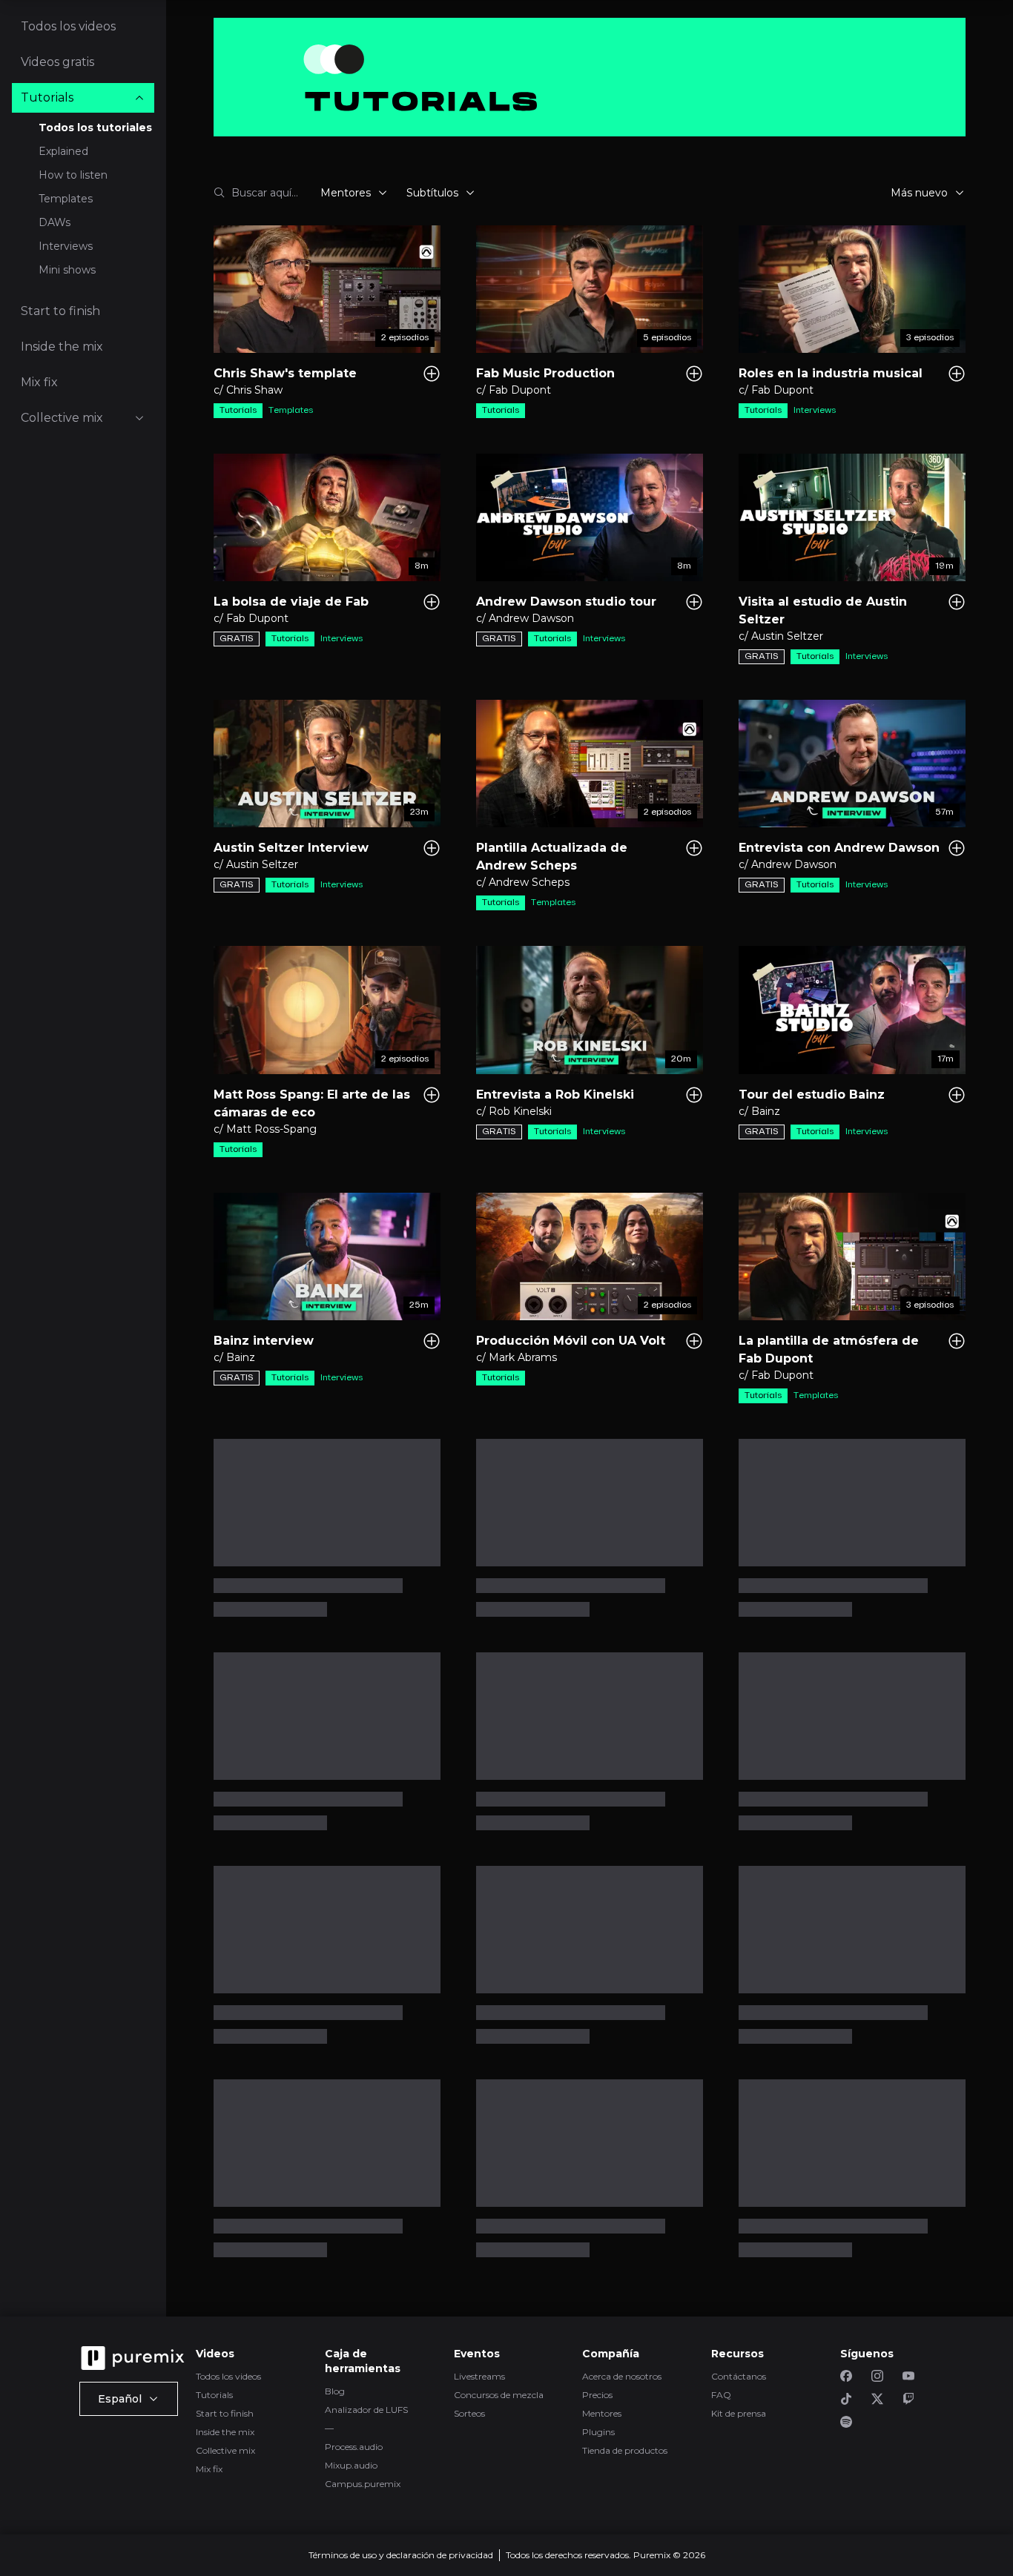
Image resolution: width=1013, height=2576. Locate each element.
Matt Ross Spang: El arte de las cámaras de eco (312, 1103)
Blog (335, 2391)
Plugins (598, 2432)
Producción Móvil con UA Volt (571, 1341)
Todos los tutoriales (95, 128)
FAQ (721, 2395)
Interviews (66, 246)
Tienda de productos (625, 2450)
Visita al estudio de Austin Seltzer (823, 610)
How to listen (73, 175)
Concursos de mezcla (499, 2395)
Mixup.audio (351, 2465)
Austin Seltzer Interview (291, 848)
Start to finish (225, 2413)
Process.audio (354, 2447)
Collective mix (225, 2450)
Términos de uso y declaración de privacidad (401, 2555)
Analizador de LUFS (366, 2410)
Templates (66, 199)
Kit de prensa (739, 2413)
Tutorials (214, 2395)
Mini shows (67, 270)
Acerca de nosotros (622, 2376)
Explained (63, 151)
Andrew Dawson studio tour (566, 602)
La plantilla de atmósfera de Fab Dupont (829, 1350)
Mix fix (209, 2469)
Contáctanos (739, 2376)
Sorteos (469, 2413)
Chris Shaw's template (285, 373)
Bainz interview (264, 1341)
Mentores (602, 2413)
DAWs (55, 222)
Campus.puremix (363, 2484)
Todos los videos (228, 2376)
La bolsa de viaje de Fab (291, 602)
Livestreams (479, 2376)
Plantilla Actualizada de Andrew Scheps (552, 857)
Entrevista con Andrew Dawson (839, 848)
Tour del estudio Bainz (812, 1095)
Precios (597, 2395)
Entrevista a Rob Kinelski (555, 1095)
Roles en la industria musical (831, 373)
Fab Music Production (545, 373)
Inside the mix (225, 2432)
